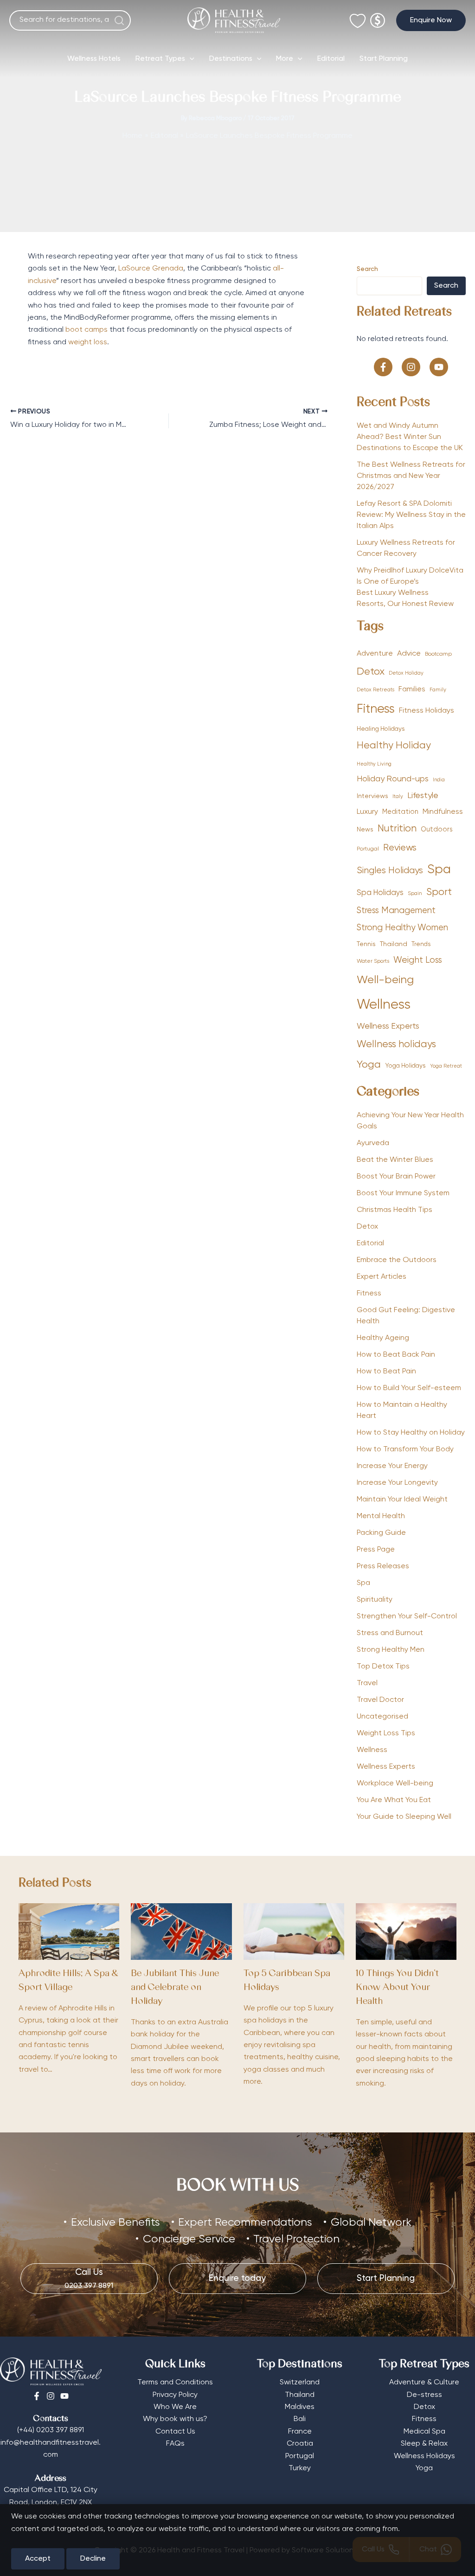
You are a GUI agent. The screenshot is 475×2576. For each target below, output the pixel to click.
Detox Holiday (406, 673)
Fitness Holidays (427, 711)
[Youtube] (64, 2396)
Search (367, 269)
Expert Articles (382, 1277)
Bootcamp (438, 654)
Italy (398, 797)
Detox (371, 672)
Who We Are (175, 2407)
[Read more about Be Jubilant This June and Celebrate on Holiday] (181, 1932)
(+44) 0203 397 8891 (51, 2430)
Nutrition (397, 829)
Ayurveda (373, 1143)
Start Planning (384, 59)
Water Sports (373, 961)
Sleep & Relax (424, 2444)
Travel (367, 1683)
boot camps (87, 330)
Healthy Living (374, 764)
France (300, 2432)
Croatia (300, 2444)
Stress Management (396, 911)
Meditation (400, 812)
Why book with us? (175, 2419)
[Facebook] (37, 2396)
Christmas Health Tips (395, 1210)
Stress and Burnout (390, 1633)
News (365, 830)
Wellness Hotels (94, 59)
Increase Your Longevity (397, 1483)
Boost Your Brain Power (396, 1177)
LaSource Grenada (151, 269)
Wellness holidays (396, 1045)
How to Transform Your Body (405, 1449)
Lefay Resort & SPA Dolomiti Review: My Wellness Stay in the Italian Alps (411, 515)
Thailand (394, 944)
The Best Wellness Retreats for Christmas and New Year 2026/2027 (411, 476)
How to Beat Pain (386, 1372)
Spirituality (375, 1600)
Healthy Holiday (394, 746)
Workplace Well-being (395, 1784)
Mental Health (381, 1516)
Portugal (368, 849)
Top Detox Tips (383, 1667)
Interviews (372, 796)
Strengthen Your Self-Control (407, 1616)
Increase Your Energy (392, 1466)
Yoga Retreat (446, 1066)
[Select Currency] (378, 16)
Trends (421, 944)
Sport (439, 892)
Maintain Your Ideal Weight (402, 1500)
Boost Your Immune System (403, 1193)
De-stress (424, 2395)
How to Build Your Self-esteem (409, 1388)
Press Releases (383, 1566)
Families (412, 689)
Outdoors (437, 830)
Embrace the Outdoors (397, 1260)
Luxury (367, 812)
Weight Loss (418, 960)
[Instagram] (51, 2396)
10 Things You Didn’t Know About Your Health (397, 1988)
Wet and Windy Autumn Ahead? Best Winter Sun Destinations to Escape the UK (410, 437)
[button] (431, 20)
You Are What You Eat (394, 1800)
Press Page (376, 1550)
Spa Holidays (380, 893)
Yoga (369, 1065)
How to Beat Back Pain (396, 1355)
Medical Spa (424, 2432)
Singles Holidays (390, 871)
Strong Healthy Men (391, 1650)
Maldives (300, 2407)
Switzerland (300, 2383)
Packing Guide (381, 1533)
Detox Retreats (376, 690)
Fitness (376, 709)
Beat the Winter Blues (395, 1160)
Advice (409, 654)
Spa (439, 870)
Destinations (231, 59)
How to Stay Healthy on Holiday (411, 1433)
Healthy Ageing (383, 1338)
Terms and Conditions (175, 2383)
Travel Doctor (380, 1700)
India (439, 780)
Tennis (366, 944)
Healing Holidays (381, 729)
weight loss (88, 342)
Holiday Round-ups (393, 779)
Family (438, 690)
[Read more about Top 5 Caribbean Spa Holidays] (294, 1932)
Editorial (331, 59)
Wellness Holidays (424, 2456)
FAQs (175, 2444)
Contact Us (175, 2432)
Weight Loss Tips (386, 1733)
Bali (300, 2419)
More (285, 59)
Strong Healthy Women (402, 928)
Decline (93, 2559)
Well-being (385, 980)
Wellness (384, 1005)
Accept (38, 2559)
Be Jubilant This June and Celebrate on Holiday (175, 1988)
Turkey (300, 2468)
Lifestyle (423, 796)
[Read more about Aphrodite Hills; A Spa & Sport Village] (69, 1932)
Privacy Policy (175, 2395)
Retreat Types (160, 59)
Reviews (400, 848)
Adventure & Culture (424, 2383)
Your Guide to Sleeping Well (404, 1817)
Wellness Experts (388, 1026)
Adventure (375, 654)
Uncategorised (382, 1717)
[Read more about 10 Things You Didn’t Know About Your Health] (406, 1932)
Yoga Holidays (405, 1066)
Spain (415, 894)
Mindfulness (443, 812)
